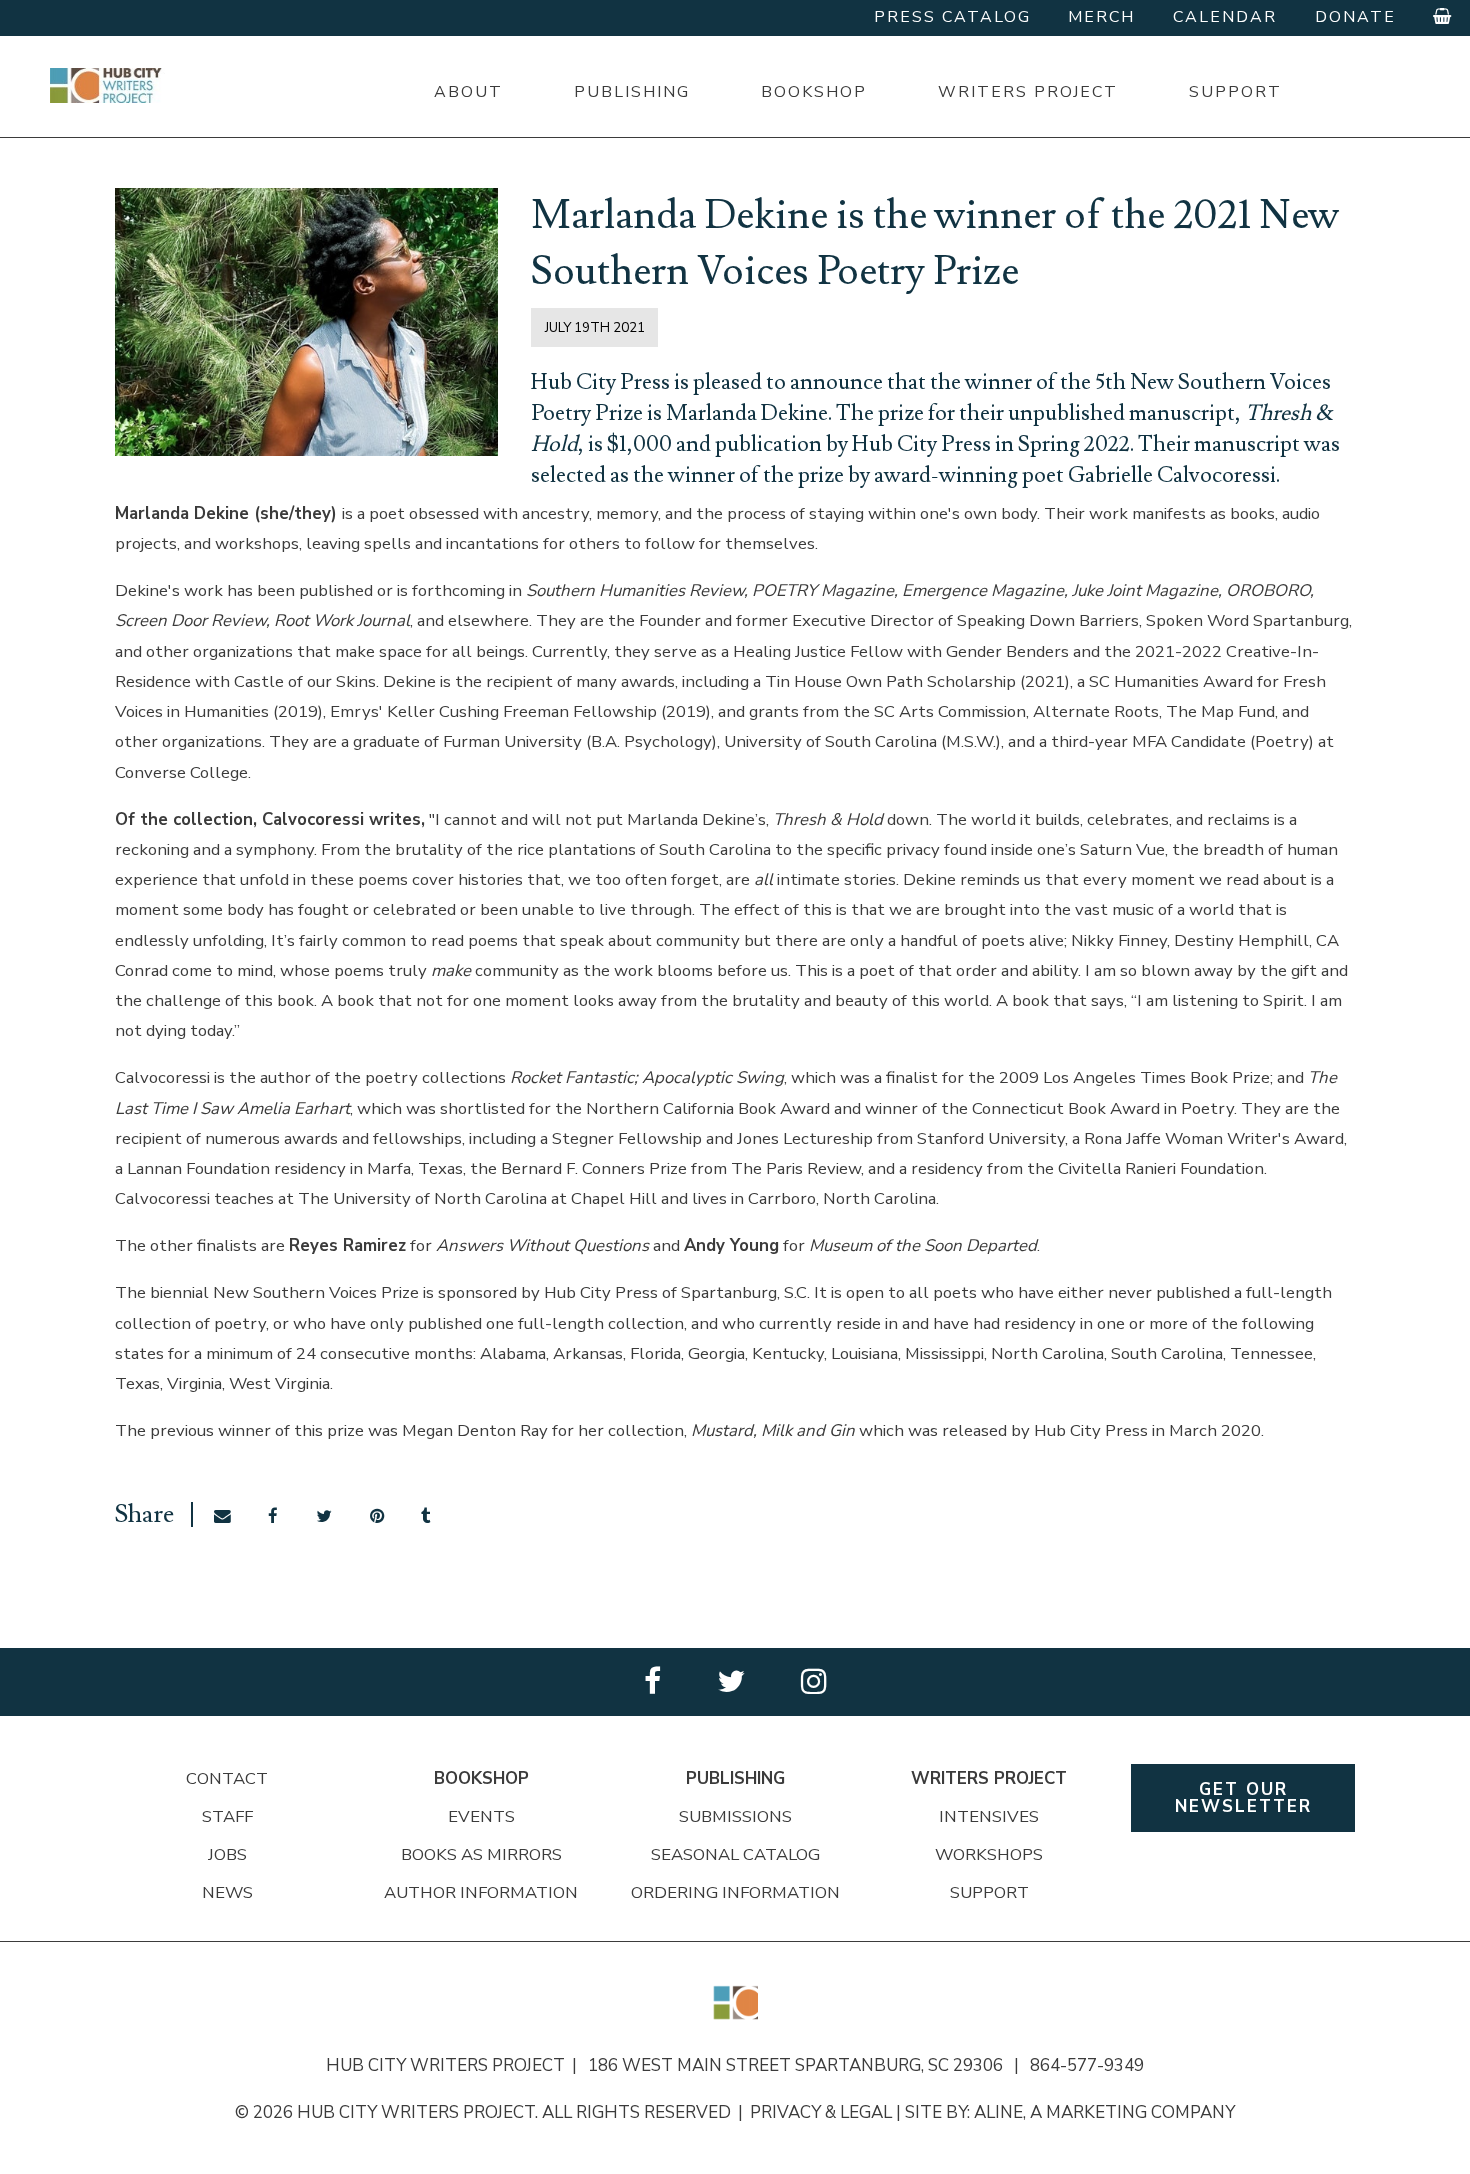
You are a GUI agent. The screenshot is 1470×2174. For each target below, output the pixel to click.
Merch (1101, 17)
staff (227, 1816)
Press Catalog (952, 17)
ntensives (991, 1816)
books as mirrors (481, 1854)
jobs (227, 1854)
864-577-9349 (1087, 2065)
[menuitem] (468, 92)
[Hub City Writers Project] (107, 85)
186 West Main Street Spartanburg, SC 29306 (803, 2065)
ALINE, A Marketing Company (1104, 2112)
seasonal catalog (735, 1854)
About (468, 92)
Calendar (1225, 17)
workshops (989, 1854)
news (227, 1892)
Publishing (632, 92)
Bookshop (814, 92)
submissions (735, 1816)
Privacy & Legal (821, 2112)
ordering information (735, 1892)
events (481, 1816)
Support (1235, 92)
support (989, 1892)
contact (227, 1778)
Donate (1355, 17)
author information (481, 1892)
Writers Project (1028, 92)
